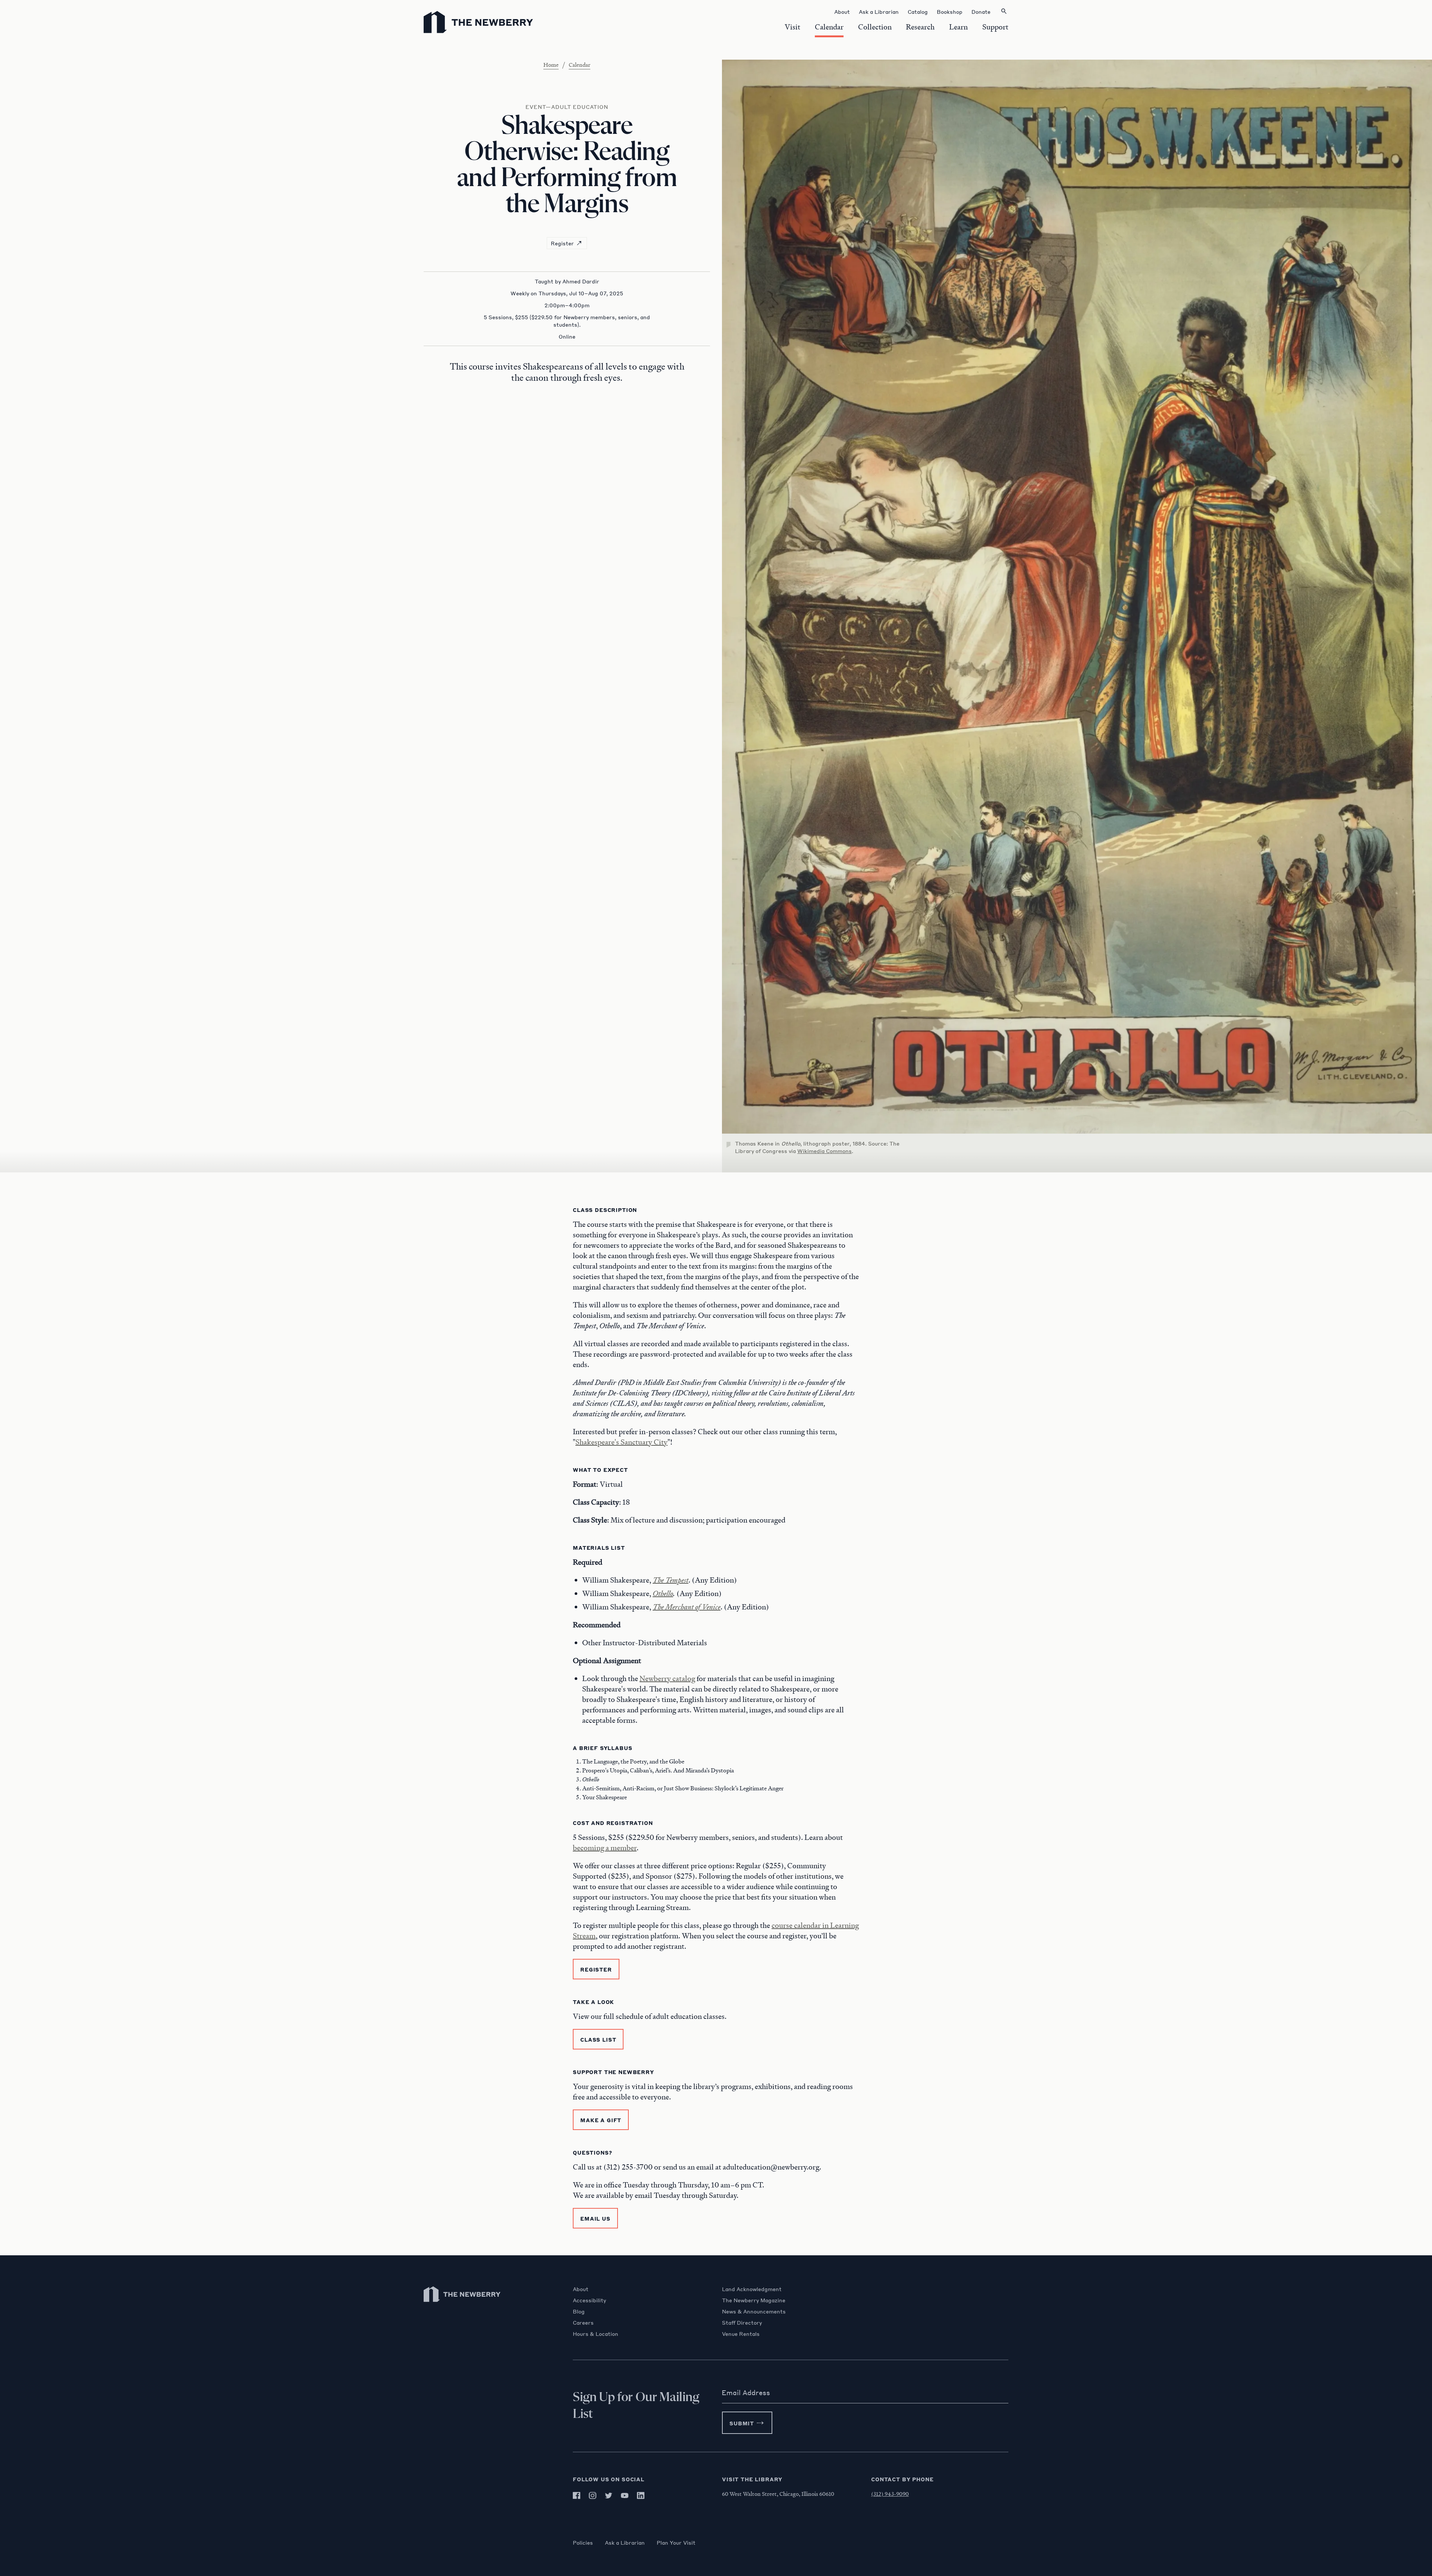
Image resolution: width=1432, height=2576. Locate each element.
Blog (579, 2311)
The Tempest (671, 1580)
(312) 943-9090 (890, 2494)
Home (551, 65)
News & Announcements (754, 2311)
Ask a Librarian (625, 2542)
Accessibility (589, 2300)
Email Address (746, 2393)
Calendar (580, 65)
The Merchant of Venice (687, 1607)
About (581, 2289)
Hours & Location (596, 2334)
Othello (663, 1593)
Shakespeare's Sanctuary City (621, 1442)
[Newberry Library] (462, 2305)
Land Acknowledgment (752, 2289)
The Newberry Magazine (754, 2300)
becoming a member (605, 1848)
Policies (583, 2542)
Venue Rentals (741, 2334)
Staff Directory (742, 2322)
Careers (583, 2322)
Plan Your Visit (676, 2542)
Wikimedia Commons (825, 1151)
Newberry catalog (667, 1678)
